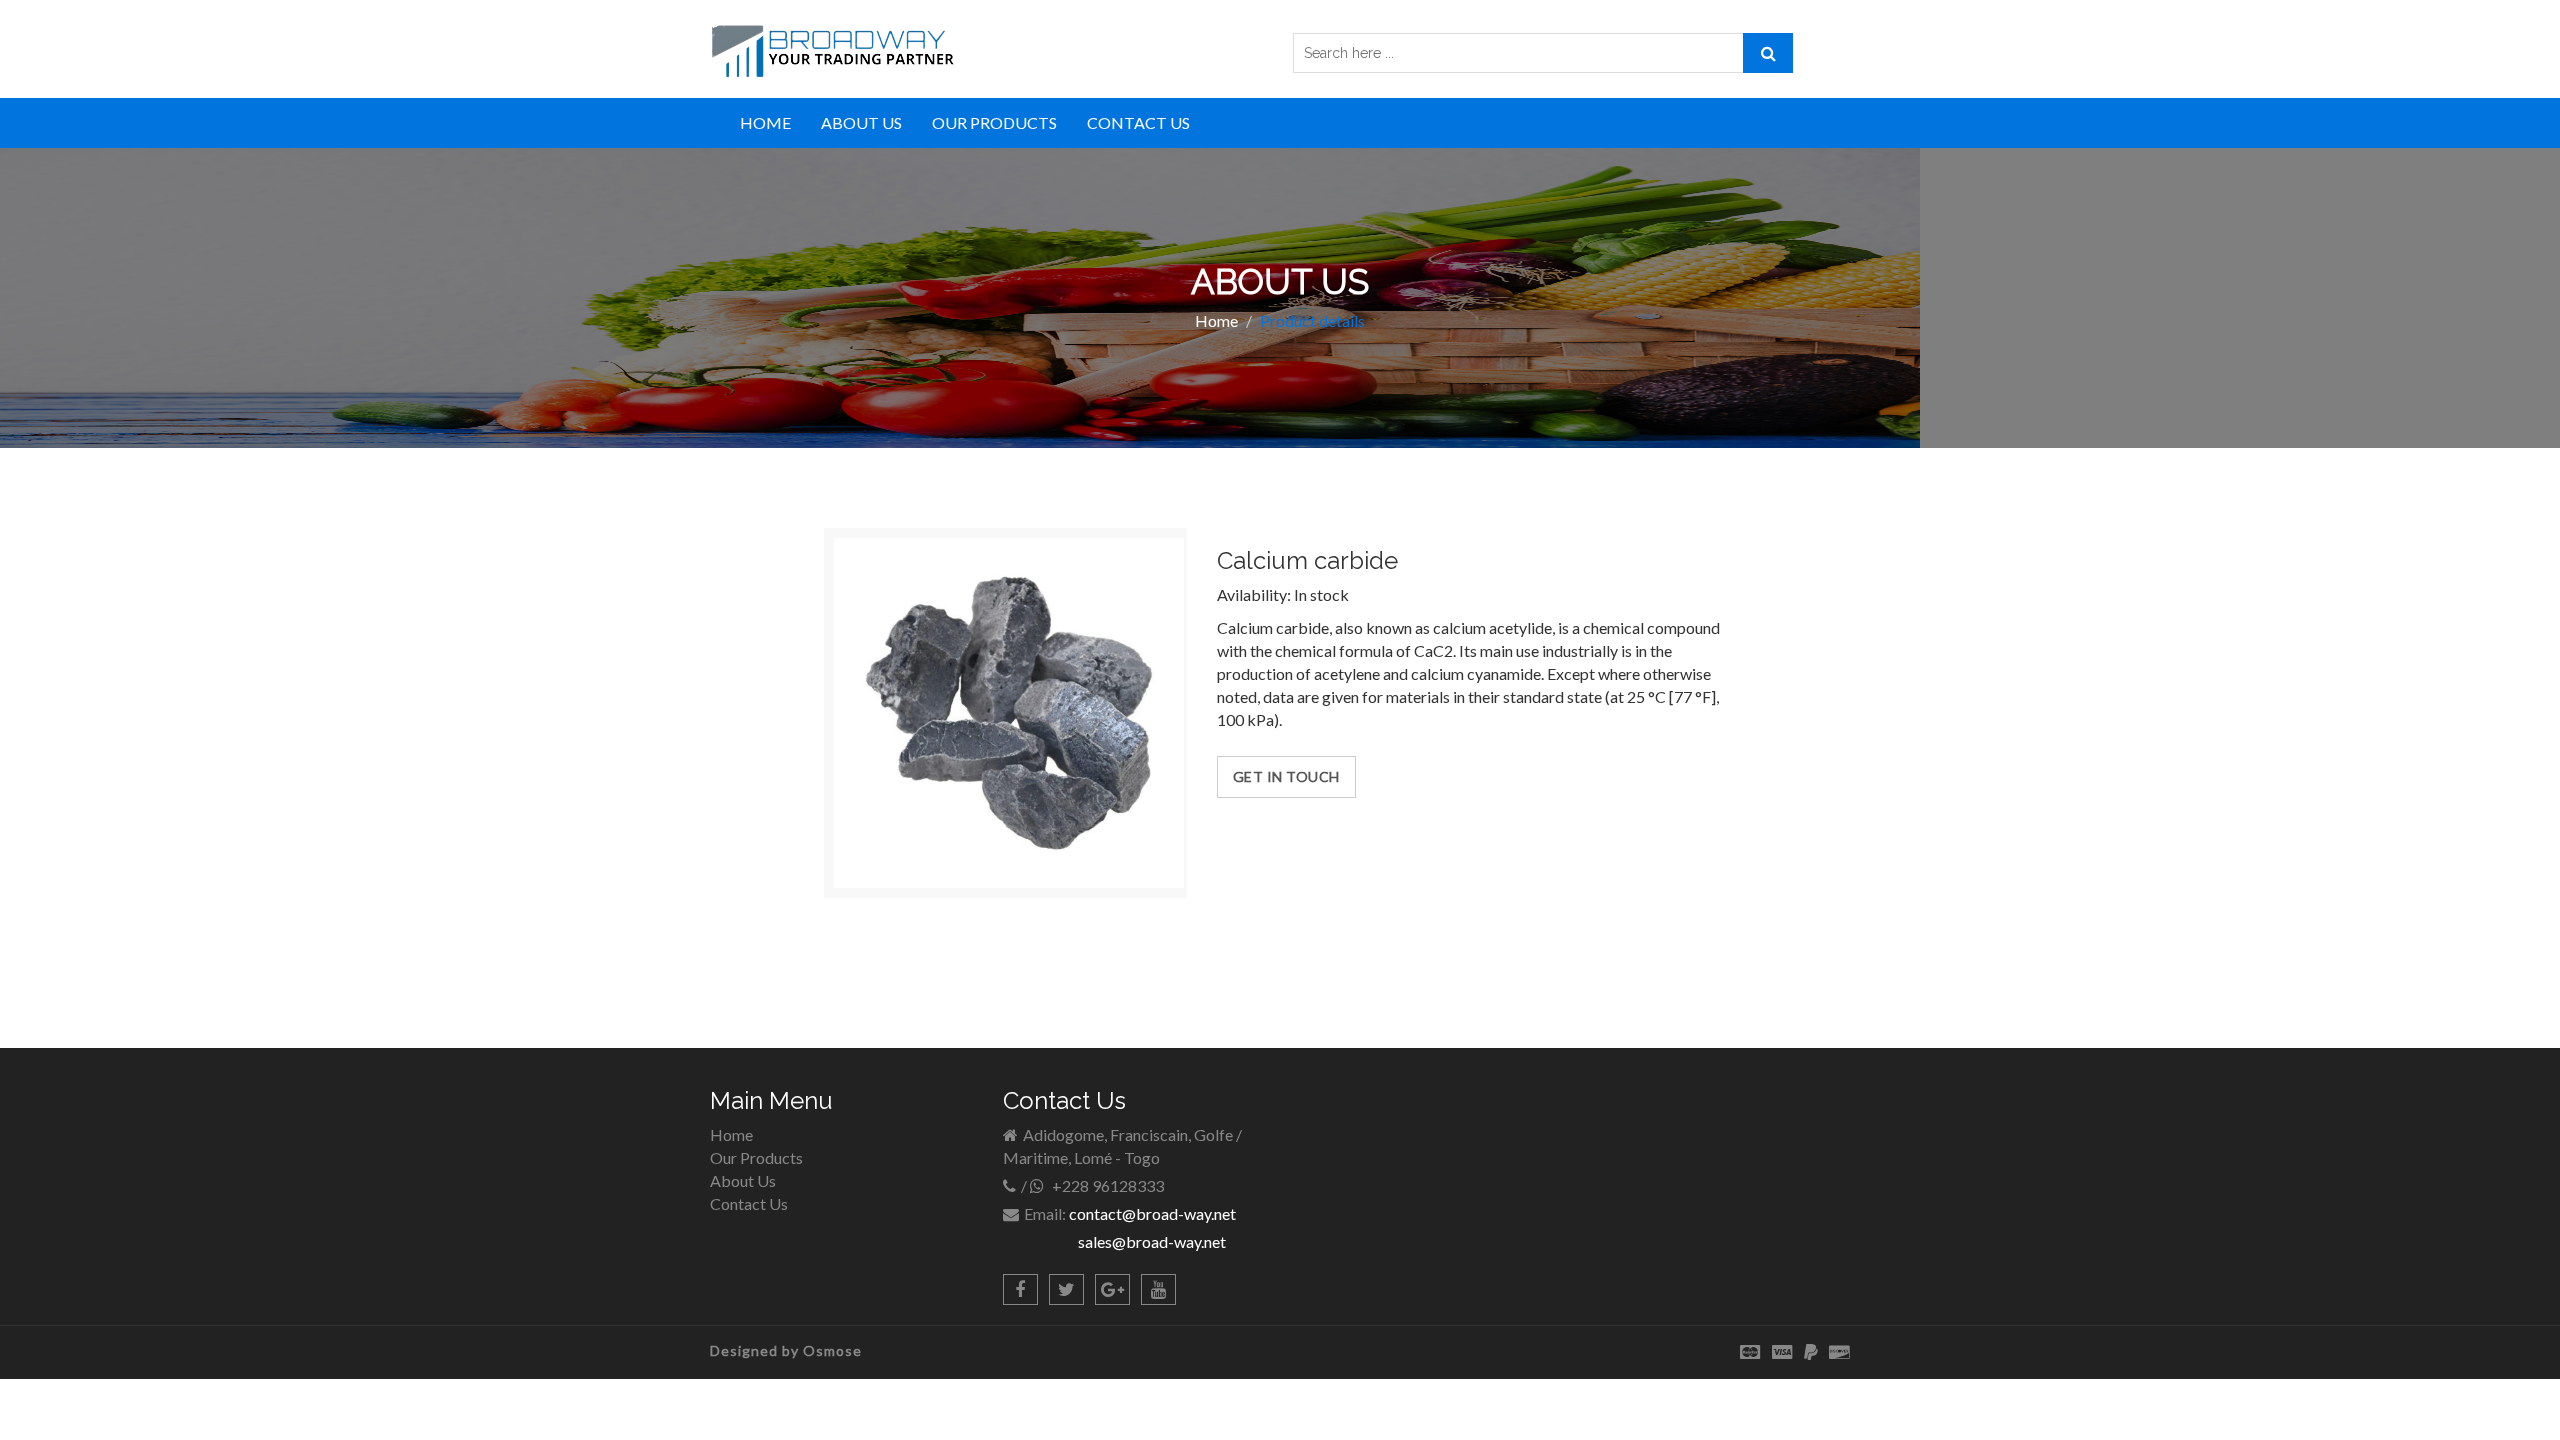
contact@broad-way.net (1152, 1213)
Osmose (832, 1350)
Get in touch (1286, 776)
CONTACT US (1138, 122)
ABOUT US (861, 122)
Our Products (756, 1157)
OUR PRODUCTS (994, 122)
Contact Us (749, 1203)
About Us (743, 1180)
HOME (765, 122)
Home (1216, 320)
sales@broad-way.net (1152, 1241)
